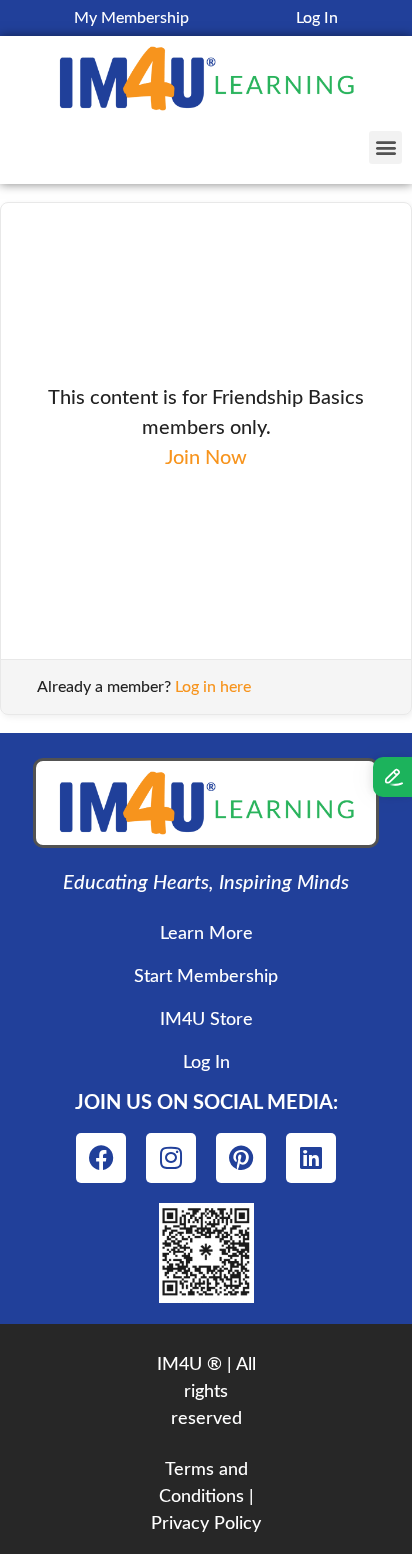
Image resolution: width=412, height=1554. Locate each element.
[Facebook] (101, 1158)
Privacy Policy (206, 1524)
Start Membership (206, 977)
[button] (385, 147)
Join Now (206, 458)
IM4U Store (206, 1020)
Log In (317, 18)
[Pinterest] (241, 1158)
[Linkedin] (311, 1158)
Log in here (213, 687)
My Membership (131, 18)
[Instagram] (171, 1158)
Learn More (206, 934)
